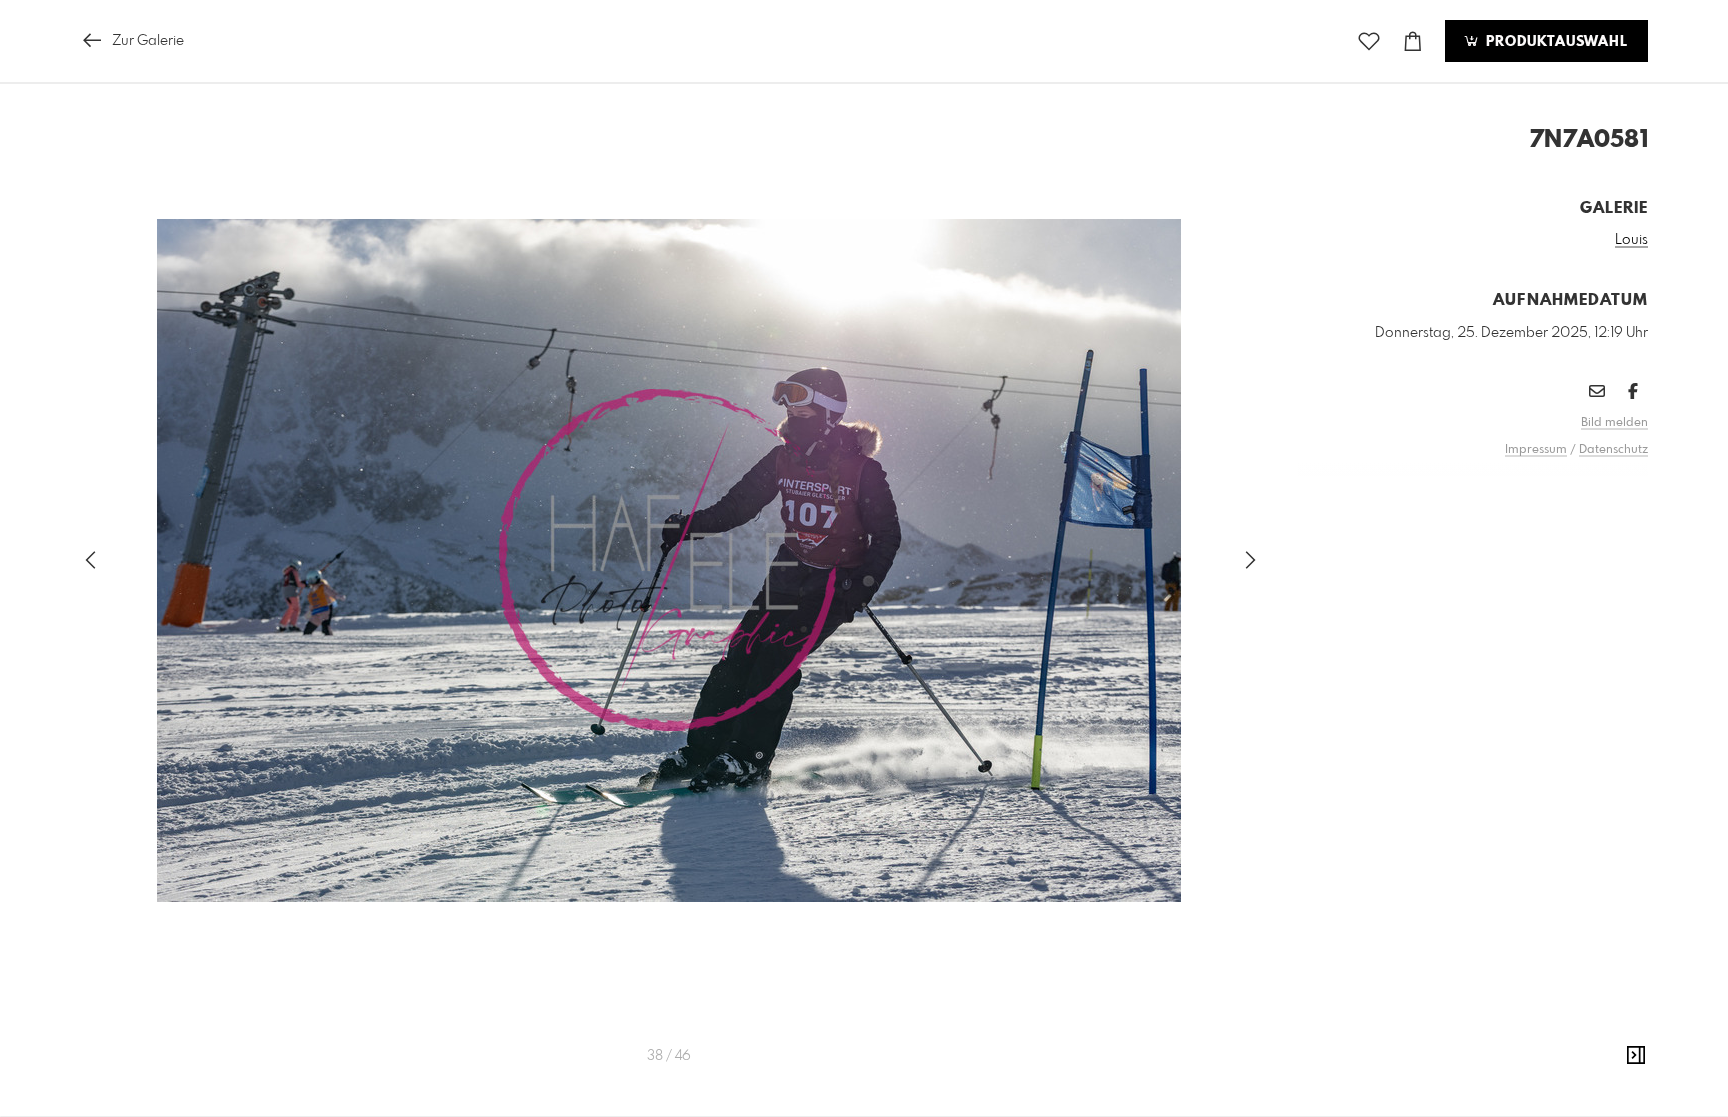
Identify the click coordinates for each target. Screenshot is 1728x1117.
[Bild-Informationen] (1636, 1056)
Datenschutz (1613, 450)
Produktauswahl (1554, 42)
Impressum (1536, 450)
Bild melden (1614, 423)
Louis (1631, 240)
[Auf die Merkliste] (1369, 41)
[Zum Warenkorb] (1413, 41)
